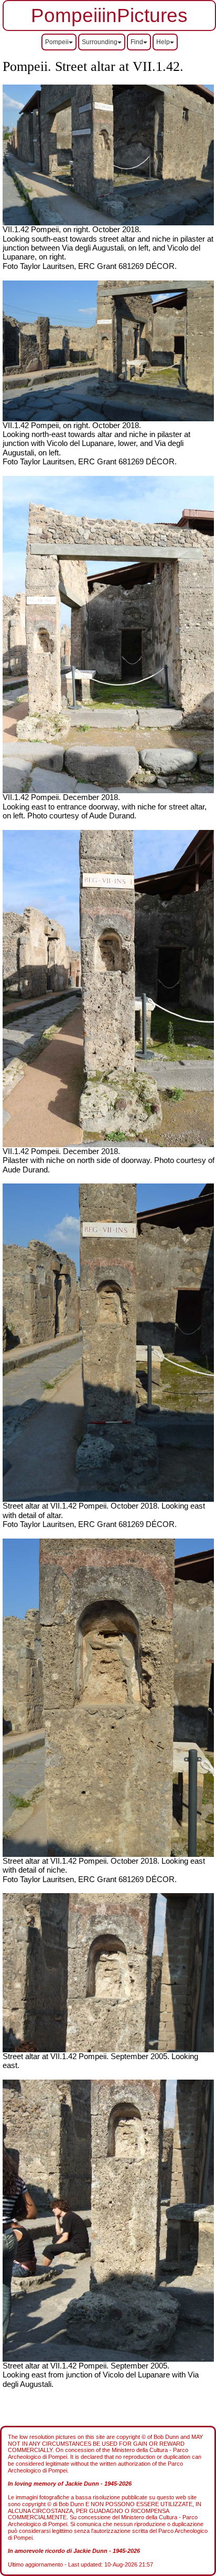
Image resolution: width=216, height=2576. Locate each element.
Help (163, 42)
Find (137, 42)
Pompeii (57, 42)
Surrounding (100, 42)
